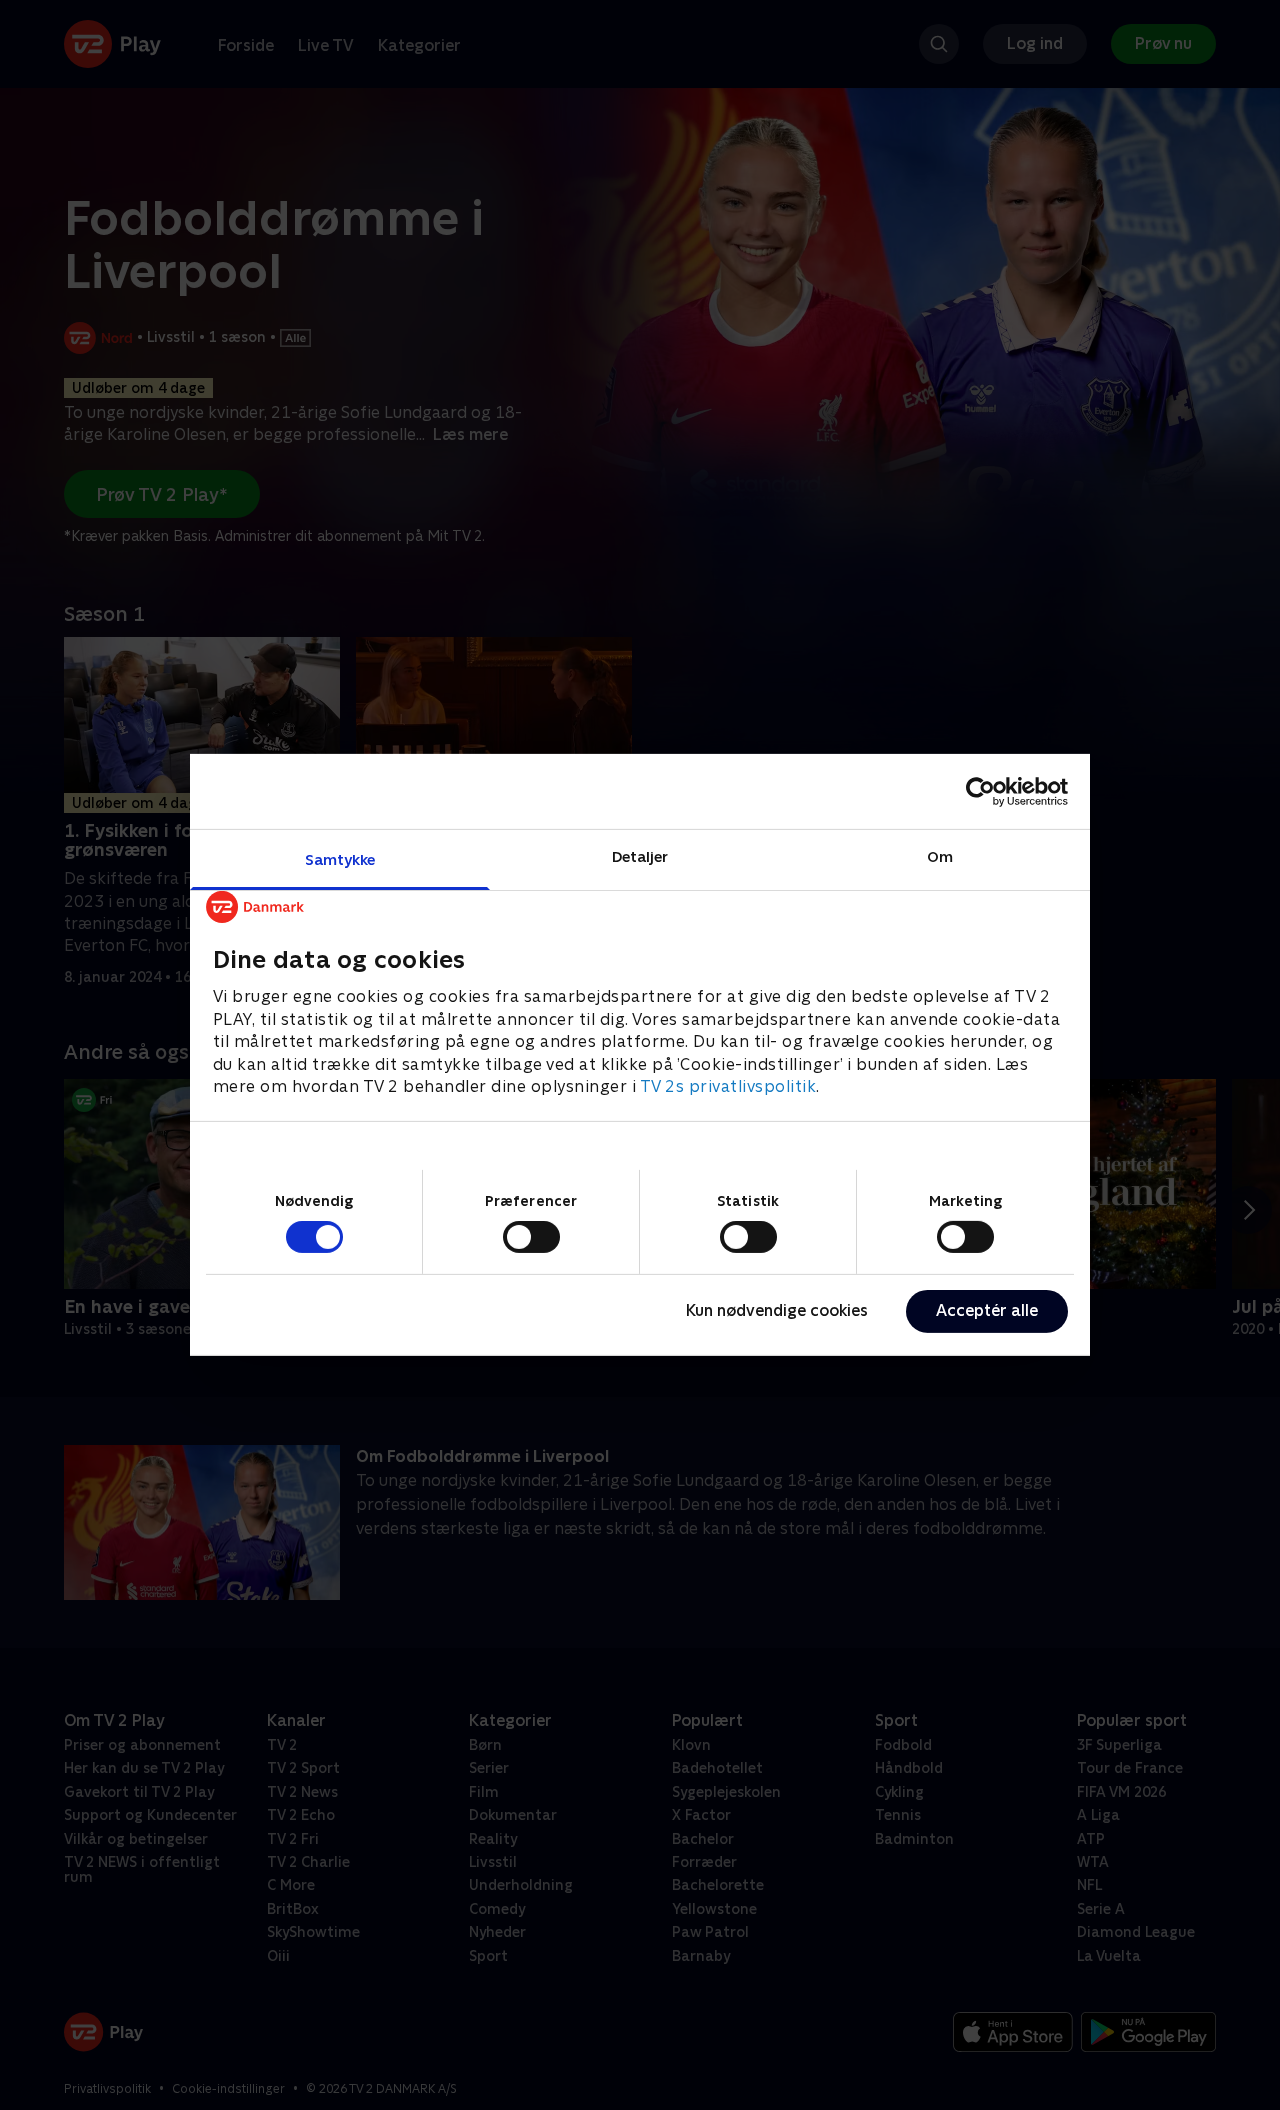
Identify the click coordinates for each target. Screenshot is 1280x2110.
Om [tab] (940, 856)
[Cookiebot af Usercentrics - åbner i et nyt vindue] (980, 791)
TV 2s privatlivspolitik (728, 1086)
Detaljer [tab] (640, 856)
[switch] (531, 1237)
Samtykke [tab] (340, 859)
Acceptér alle (987, 1310)
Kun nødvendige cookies (777, 1310)
